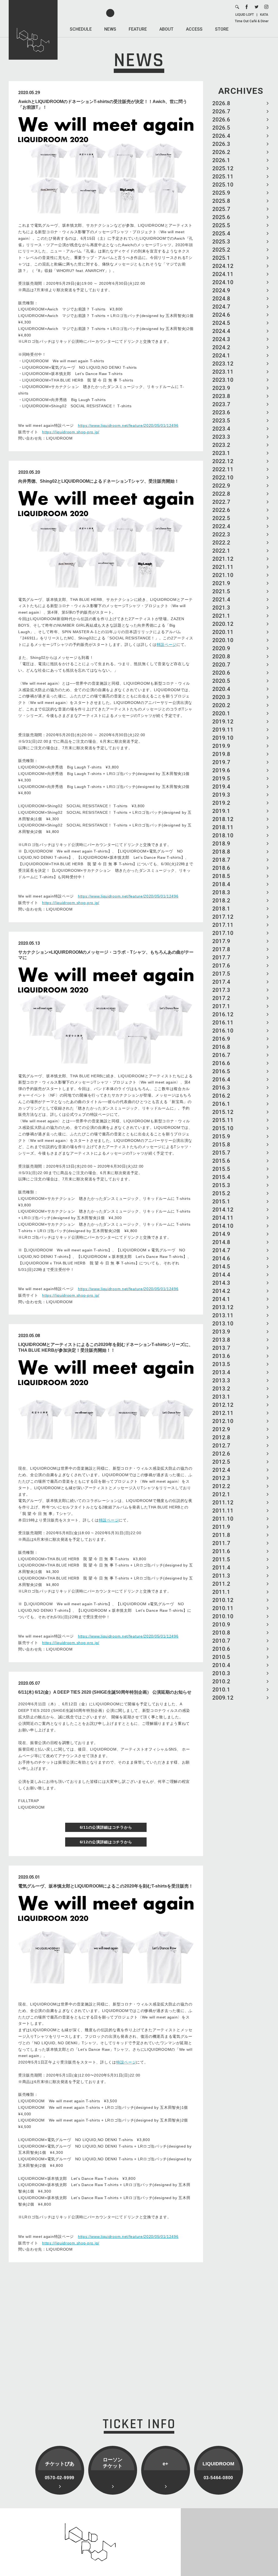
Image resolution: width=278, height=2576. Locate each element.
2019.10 (223, 738)
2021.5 (221, 591)
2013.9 (221, 1332)
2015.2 (221, 1193)
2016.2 (221, 1096)
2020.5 (221, 681)
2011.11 (223, 1511)
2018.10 (223, 835)
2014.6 (221, 1258)
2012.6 (221, 1454)
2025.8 (221, 201)
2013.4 (221, 1372)
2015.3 (221, 1185)
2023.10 (223, 380)
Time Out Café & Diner (252, 21)
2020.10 (223, 640)
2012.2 (221, 1486)
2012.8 (221, 1437)
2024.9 (221, 290)
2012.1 (221, 1494)
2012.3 (221, 1478)
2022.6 (221, 510)
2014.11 (223, 1218)
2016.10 (223, 1031)
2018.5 (221, 876)
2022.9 (221, 486)
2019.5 (221, 778)
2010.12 (223, 1600)
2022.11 (223, 469)
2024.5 (221, 323)
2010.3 (221, 1673)
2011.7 (221, 1543)
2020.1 (221, 713)
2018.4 (221, 884)
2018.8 (221, 852)
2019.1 (221, 811)
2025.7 (221, 209)
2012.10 (223, 1421)
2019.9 (221, 746)
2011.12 (223, 1502)
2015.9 (221, 1136)
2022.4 (221, 526)
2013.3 (221, 1380)
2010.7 (221, 1641)
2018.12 (223, 819)
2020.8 (221, 656)
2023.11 (223, 372)
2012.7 (221, 1446)
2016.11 (223, 1023)
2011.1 (221, 1592)
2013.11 (223, 1315)
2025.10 (223, 185)
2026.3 (221, 144)
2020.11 (223, 632)
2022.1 (221, 551)
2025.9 (221, 193)
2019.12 (223, 722)
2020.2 (221, 705)
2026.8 (221, 103)
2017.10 (223, 933)
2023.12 (223, 364)
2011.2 (221, 1584)
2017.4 (221, 982)
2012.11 (223, 1413)
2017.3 (221, 990)
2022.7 (221, 502)
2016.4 (221, 1079)
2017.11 (223, 925)
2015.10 (223, 1128)
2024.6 (221, 315)
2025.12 (223, 168)
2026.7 (221, 111)
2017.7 (221, 957)
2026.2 (221, 152)
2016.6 (221, 1063)
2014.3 (221, 1283)
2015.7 (221, 1153)
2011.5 (221, 1559)
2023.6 (221, 412)
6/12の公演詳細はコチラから (106, 1842)
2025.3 (221, 242)
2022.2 (221, 543)
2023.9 (221, 388)
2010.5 (221, 1657)
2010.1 (221, 1690)
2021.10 (223, 575)
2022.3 (221, 534)
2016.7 (221, 1055)
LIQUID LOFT (245, 15)
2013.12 (223, 1307)
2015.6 (221, 1161)
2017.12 (223, 917)
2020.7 (221, 665)
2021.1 (221, 616)
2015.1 (221, 1202)
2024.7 (221, 307)
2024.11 (223, 274)
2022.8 (221, 494)
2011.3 (221, 1576)
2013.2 (221, 1389)
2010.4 (221, 1665)
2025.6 (221, 217)
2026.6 (221, 120)
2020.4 (221, 689)
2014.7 (221, 1250)
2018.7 (221, 860)
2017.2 (221, 998)
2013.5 (221, 1364)
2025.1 (221, 258)
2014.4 (221, 1275)
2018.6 (221, 868)
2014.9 (221, 1234)
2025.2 (221, 250)
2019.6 (221, 770)
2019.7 (221, 762)
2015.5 (221, 1169)
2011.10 (223, 1519)
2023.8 (221, 396)
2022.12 (223, 461)
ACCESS (194, 29)
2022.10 (223, 478)
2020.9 (221, 648)
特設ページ (167, 645)
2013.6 (221, 1356)
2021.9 (221, 583)
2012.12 (223, 1405)
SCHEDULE (81, 29)
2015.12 (223, 1112)
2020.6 (221, 673)
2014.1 (221, 1299)
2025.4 (221, 233)
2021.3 (221, 608)
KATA (264, 15)
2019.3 (221, 795)
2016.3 (221, 1088)
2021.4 (221, 600)
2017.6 (221, 966)
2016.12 (223, 1014)
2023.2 (221, 445)
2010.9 (221, 1625)
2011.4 (221, 1568)
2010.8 (221, 1633)
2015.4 (221, 1177)
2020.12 (223, 624)
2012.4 (221, 1470)
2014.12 (223, 1210)
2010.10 (223, 1616)
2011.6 (221, 1551)
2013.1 (221, 1397)
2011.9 (221, 1527)
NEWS (110, 29)
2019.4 (221, 787)
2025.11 (223, 177)
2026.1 (221, 160)
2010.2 (221, 1681)
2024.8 (221, 299)
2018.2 (221, 901)
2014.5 (221, 1267)
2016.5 (221, 1071)
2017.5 (221, 974)
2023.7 (221, 404)
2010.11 (223, 1608)
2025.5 (221, 225)
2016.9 (221, 1039)
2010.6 (221, 1649)
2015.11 (223, 1120)
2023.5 (221, 421)
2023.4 (221, 429)
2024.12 (223, 266)
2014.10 (223, 1226)
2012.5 (221, 1462)
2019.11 (223, 730)
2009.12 (223, 1698)
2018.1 (221, 909)
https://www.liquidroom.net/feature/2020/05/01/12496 (128, 425)
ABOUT (166, 29)
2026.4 (221, 136)
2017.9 (221, 941)
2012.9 (221, 1429)
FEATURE (138, 29)
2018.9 (221, 844)
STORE (222, 29)
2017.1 (221, 1006)
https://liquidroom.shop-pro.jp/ (71, 432)
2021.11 (223, 567)
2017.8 (221, 949)
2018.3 (221, 892)
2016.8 (221, 1047)
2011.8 (221, 1535)
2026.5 (221, 128)
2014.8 (221, 1242)
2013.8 (221, 1340)
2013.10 (223, 1324)
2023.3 (221, 437)
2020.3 (221, 697)
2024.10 (223, 282)
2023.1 (221, 453)
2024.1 (221, 355)
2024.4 (221, 331)
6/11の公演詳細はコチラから (106, 1827)
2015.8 (221, 1145)
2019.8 (221, 754)
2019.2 (221, 803)
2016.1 (221, 1104)
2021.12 (223, 559)
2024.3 (221, 339)
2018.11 (223, 827)
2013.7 (221, 1348)
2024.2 (221, 347)
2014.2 (221, 1291)
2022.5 (221, 518)
